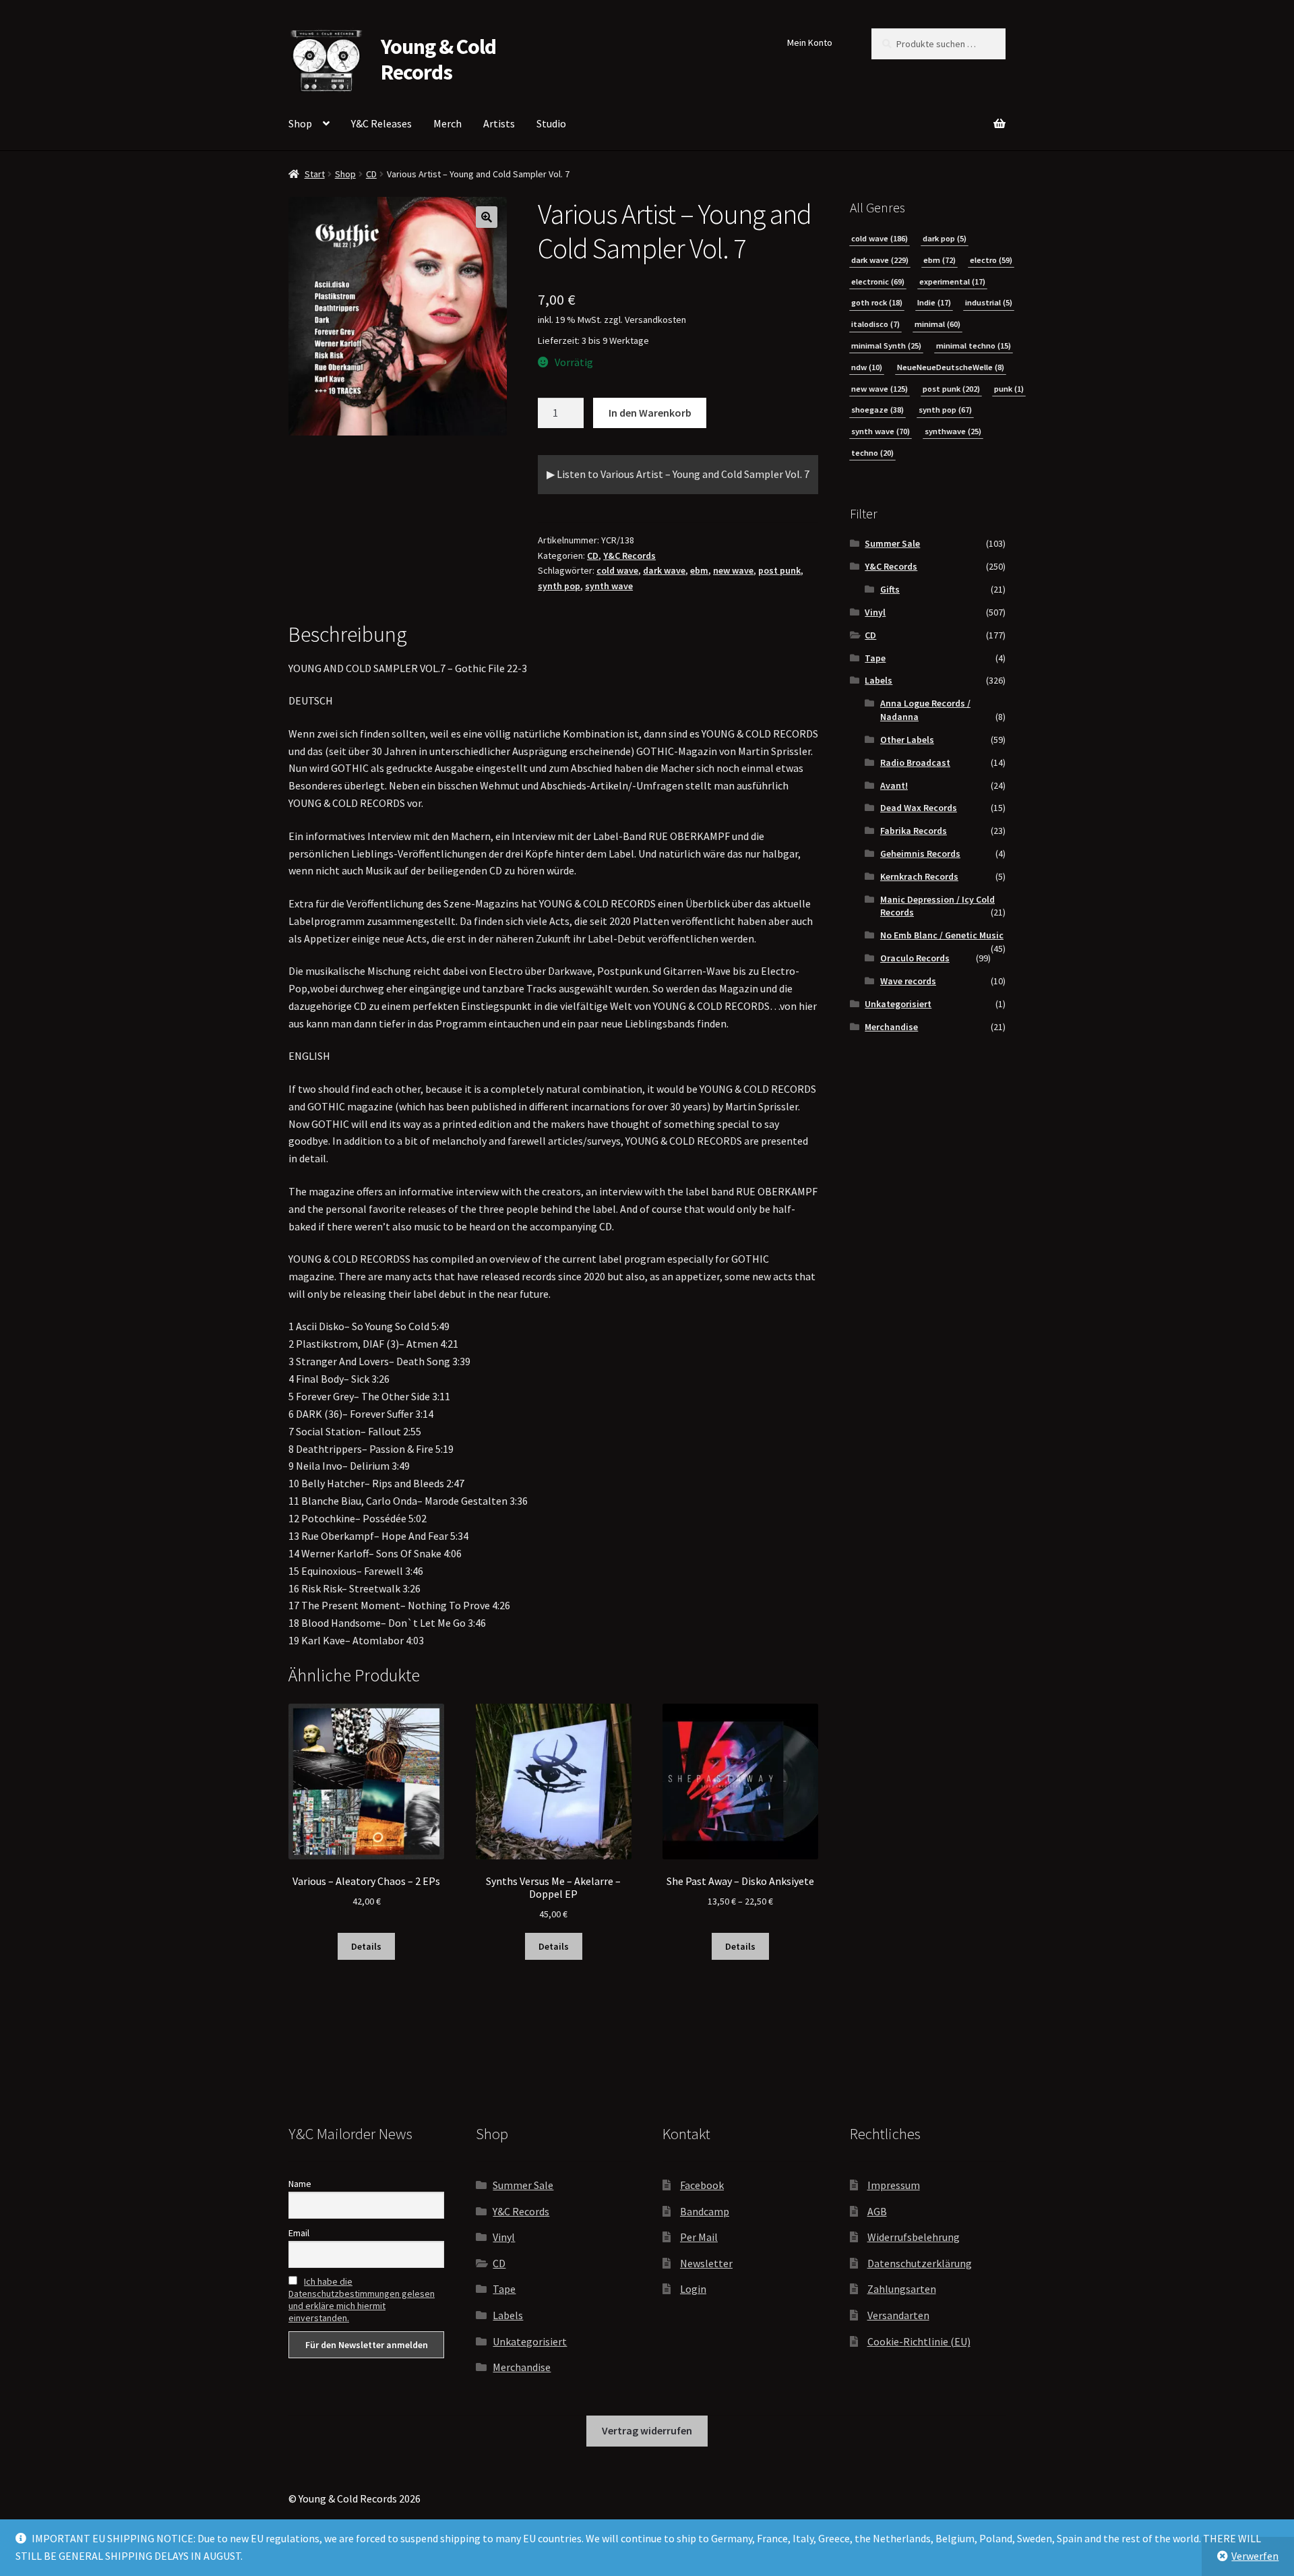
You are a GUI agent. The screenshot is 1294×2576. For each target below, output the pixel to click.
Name (300, 2184)
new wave (733, 570)
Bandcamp (705, 2211)
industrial (989, 302)
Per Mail (699, 2237)
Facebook (702, 2185)
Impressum (894, 2185)
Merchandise (891, 1027)
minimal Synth (886, 346)
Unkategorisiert (898, 1004)
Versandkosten (655, 320)
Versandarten (898, 2315)
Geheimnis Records (920, 853)
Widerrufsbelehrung (914, 2237)
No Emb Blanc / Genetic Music (942, 935)
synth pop (559, 586)
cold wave (617, 570)
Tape (875, 658)
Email (299, 2233)
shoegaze (877, 410)
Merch (448, 123)
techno (872, 453)
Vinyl (875, 612)
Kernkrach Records (919, 876)
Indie (934, 302)
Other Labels (907, 740)
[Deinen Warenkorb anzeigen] (928, 116)
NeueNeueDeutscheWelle (951, 367)
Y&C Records (629, 556)
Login (693, 2289)
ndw (867, 367)
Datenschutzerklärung (920, 2263)
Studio (551, 123)
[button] (487, 217)
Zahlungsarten (902, 2289)
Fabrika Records (914, 831)
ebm (699, 570)
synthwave (953, 431)
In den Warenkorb (650, 413)
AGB (877, 2211)
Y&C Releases (381, 123)
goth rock (877, 302)
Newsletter (706, 2263)
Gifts (890, 589)
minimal (937, 324)
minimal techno (974, 346)
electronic (878, 281)
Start (315, 174)
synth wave (609, 586)
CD (371, 174)
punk (1009, 389)
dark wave (664, 570)
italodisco (875, 324)
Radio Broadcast (915, 762)
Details (366, 1946)
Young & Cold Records (438, 60)
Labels (879, 680)
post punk (779, 570)
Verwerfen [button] (1255, 2556)
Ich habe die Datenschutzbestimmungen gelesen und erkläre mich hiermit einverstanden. (362, 2300)
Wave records (908, 981)
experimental (952, 281)
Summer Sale (892, 543)
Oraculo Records (915, 958)
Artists (499, 123)
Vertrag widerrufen (647, 2430)
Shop (300, 123)
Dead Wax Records (919, 808)
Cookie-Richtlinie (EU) (919, 2341)
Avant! (894, 785)
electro (991, 260)
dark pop (945, 238)
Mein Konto (810, 42)
